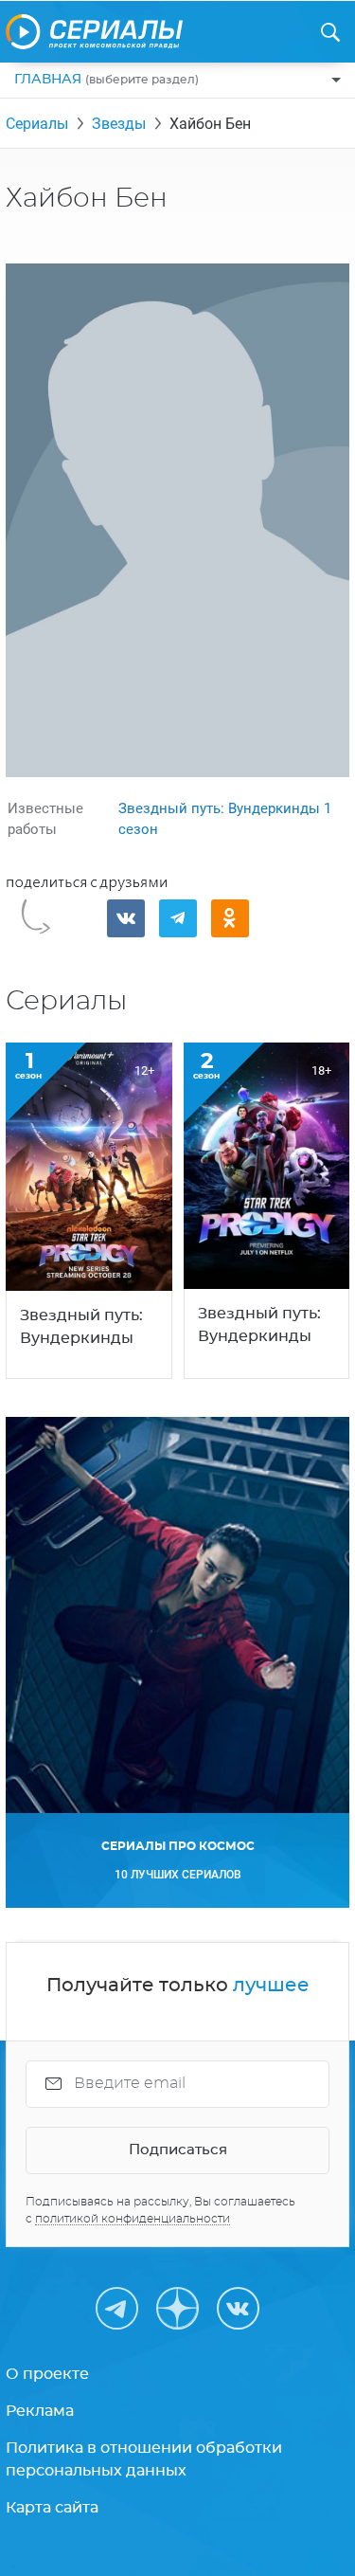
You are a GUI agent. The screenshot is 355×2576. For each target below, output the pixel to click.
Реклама (40, 2411)
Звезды (119, 124)
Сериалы (37, 124)
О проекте (47, 2374)
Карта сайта (52, 2508)
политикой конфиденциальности (133, 2219)
